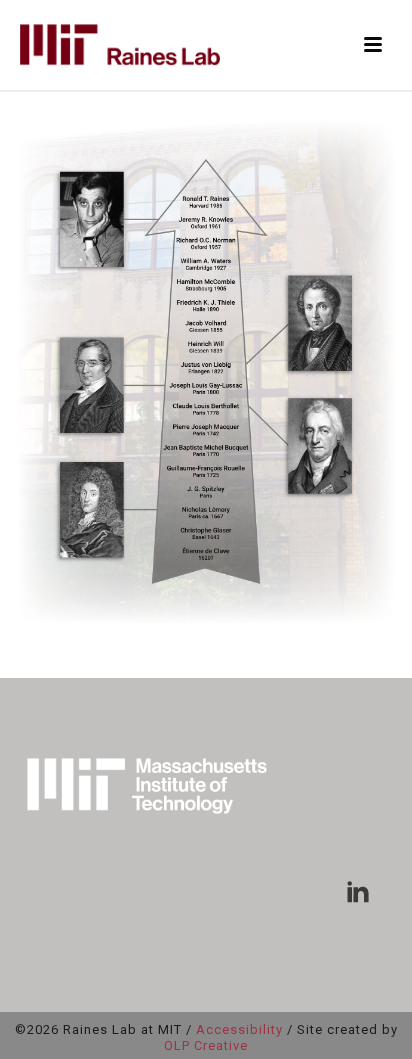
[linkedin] (358, 893)
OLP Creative (206, 1045)
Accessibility (239, 1029)
